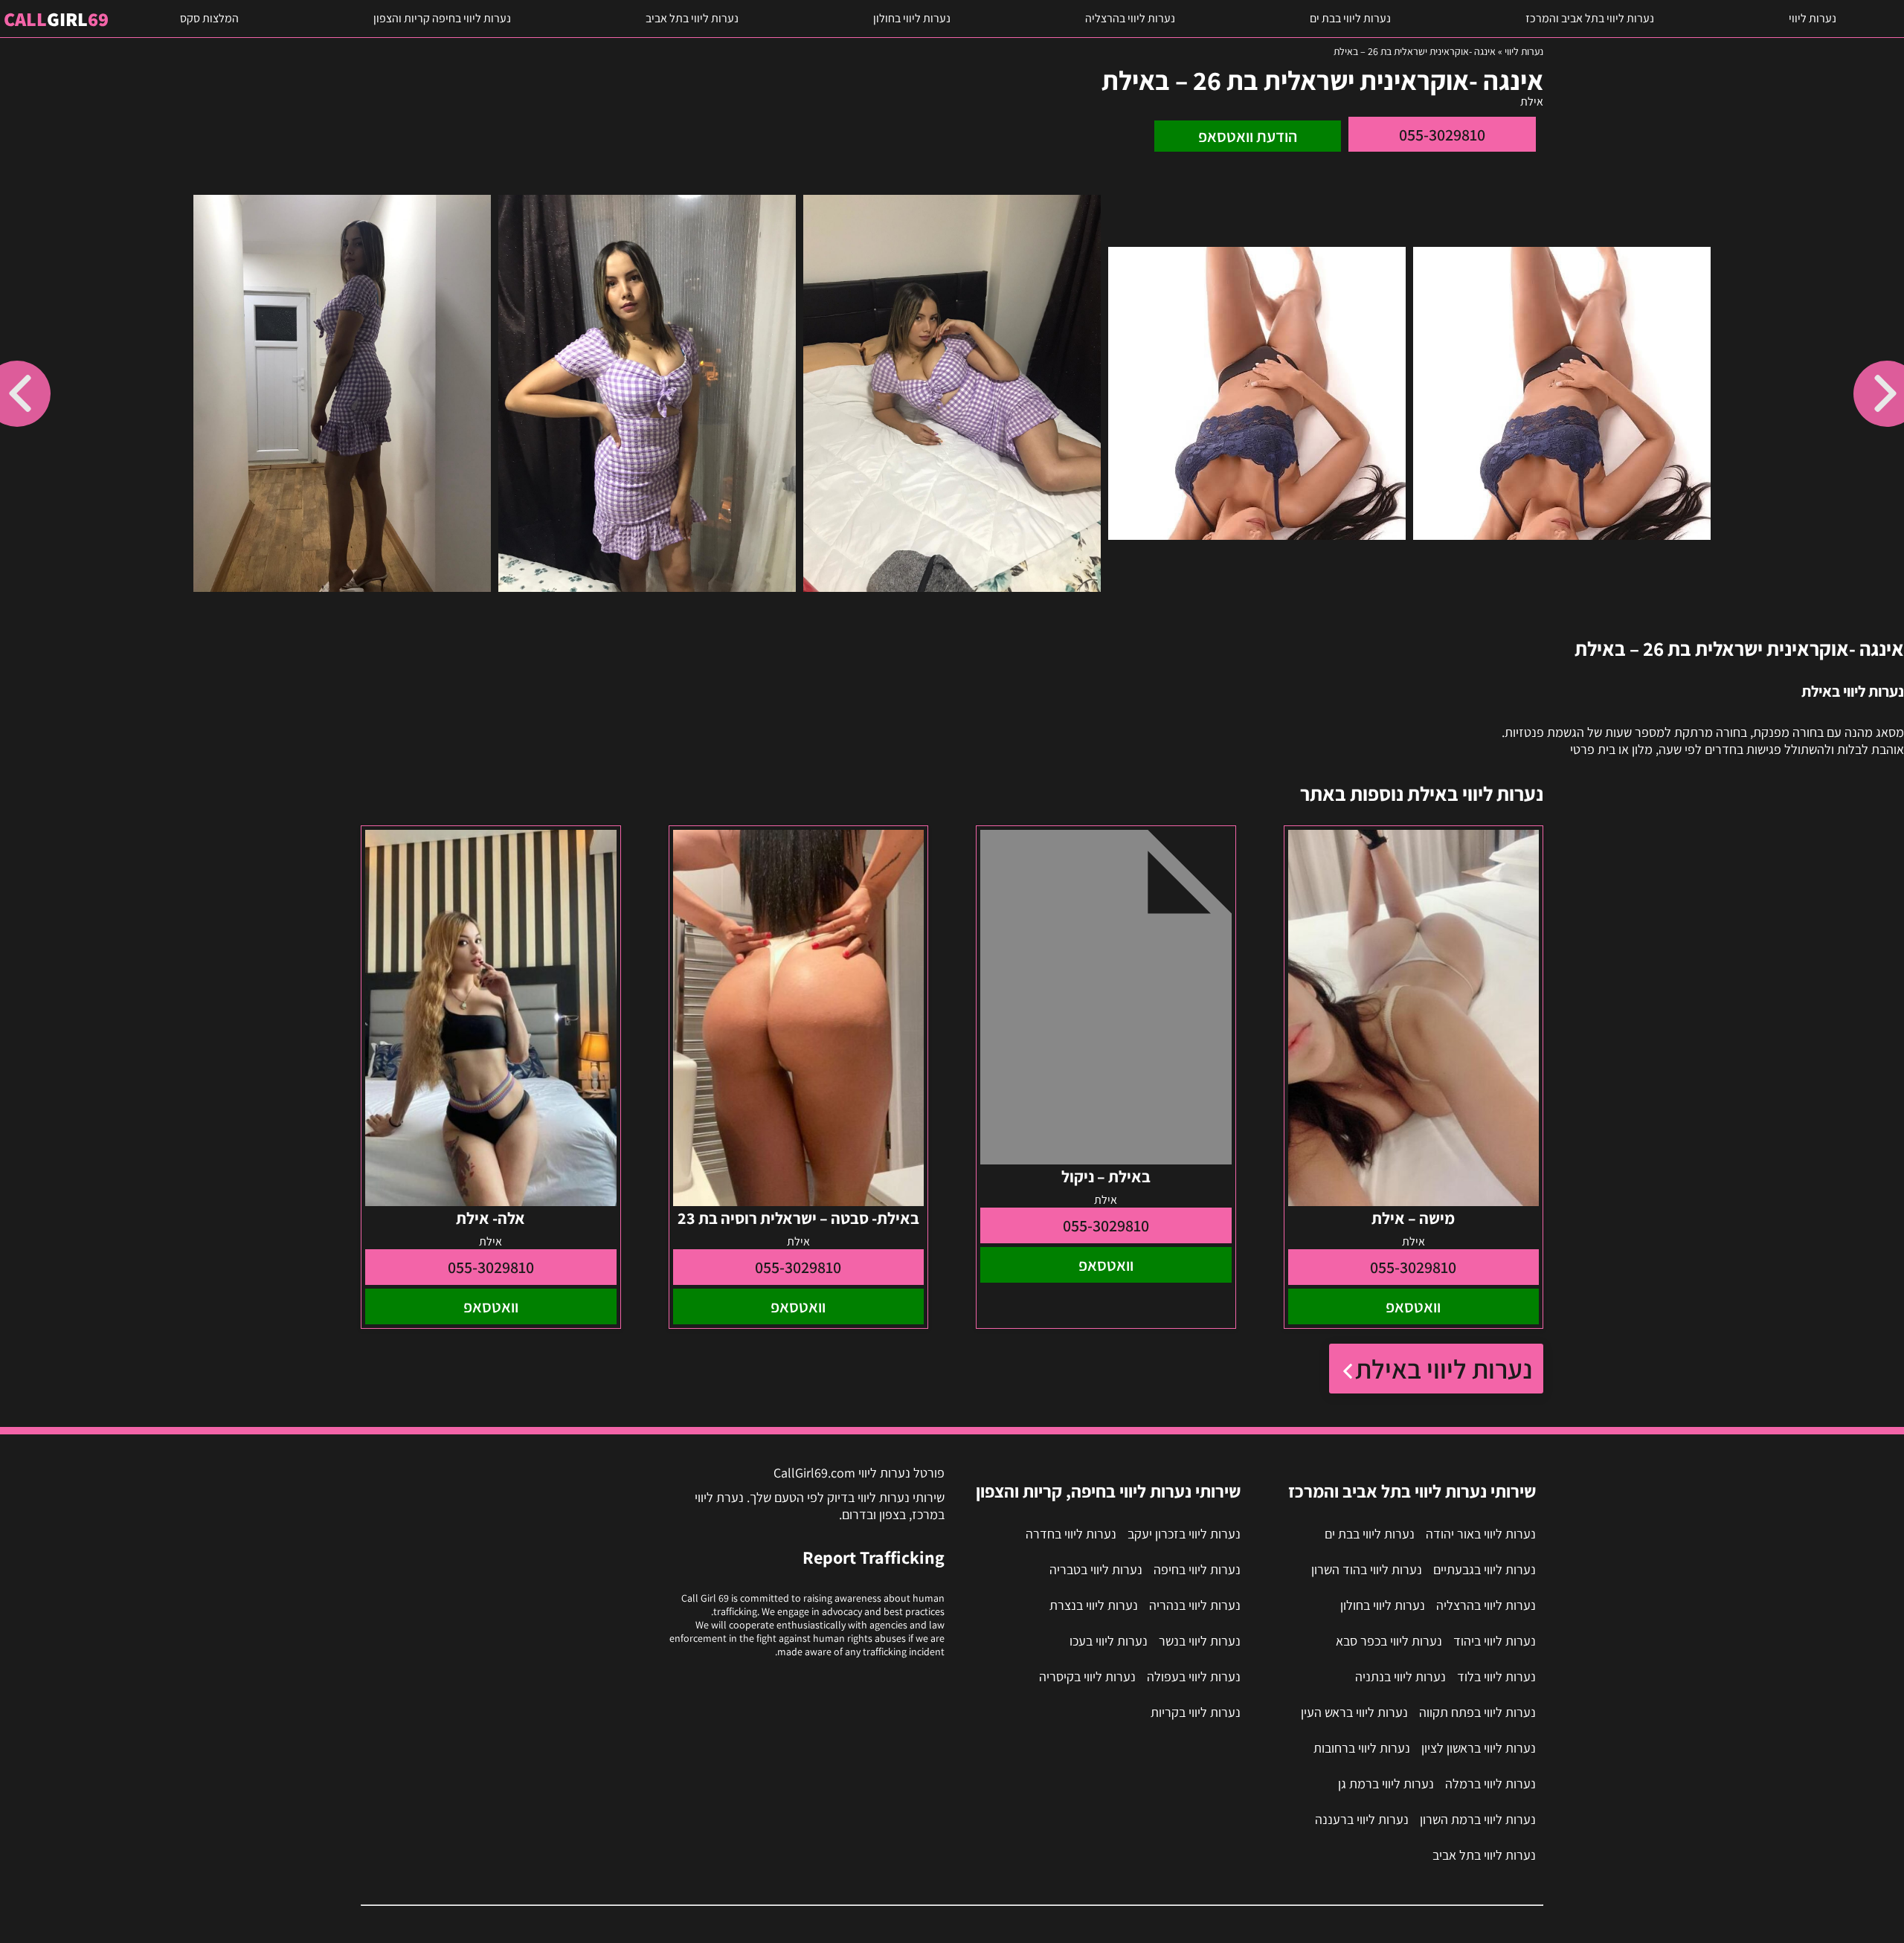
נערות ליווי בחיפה (1197, 1569)
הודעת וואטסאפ (1248, 136)
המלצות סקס (209, 18)
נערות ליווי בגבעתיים (1485, 1569)
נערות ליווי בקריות (1196, 1712)
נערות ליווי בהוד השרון (1367, 1569)
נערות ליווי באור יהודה (1481, 1534)
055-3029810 (1442, 135)
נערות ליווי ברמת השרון (1478, 1819)
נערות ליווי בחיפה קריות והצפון (442, 18)
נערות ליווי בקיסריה (1087, 1676)
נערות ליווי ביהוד (1495, 1641)
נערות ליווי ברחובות (1362, 1748)
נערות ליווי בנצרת (1094, 1605)
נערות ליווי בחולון (912, 18)
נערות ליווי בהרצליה (1130, 18)
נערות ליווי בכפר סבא (1389, 1641)
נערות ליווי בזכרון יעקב (1184, 1534)
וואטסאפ (1413, 1306)
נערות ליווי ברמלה (1490, 1783)
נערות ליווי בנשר (1200, 1641)
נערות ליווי (1813, 18)
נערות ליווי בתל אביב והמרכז (1590, 18)
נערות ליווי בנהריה (1195, 1605)
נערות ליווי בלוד (1496, 1676)
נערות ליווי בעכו (1109, 1641)
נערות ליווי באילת (1444, 1369)
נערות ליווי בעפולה (1194, 1676)
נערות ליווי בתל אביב (692, 18)
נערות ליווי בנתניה (1400, 1676)
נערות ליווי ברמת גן (1386, 1783)
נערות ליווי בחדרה (1071, 1534)
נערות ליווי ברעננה (1362, 1819)
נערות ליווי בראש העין (1354, 1712)
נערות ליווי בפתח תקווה (1477, 1712)
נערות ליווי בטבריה (1096, 1569)
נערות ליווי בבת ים (1350, 18)
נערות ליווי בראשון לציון (1479, 1748)
